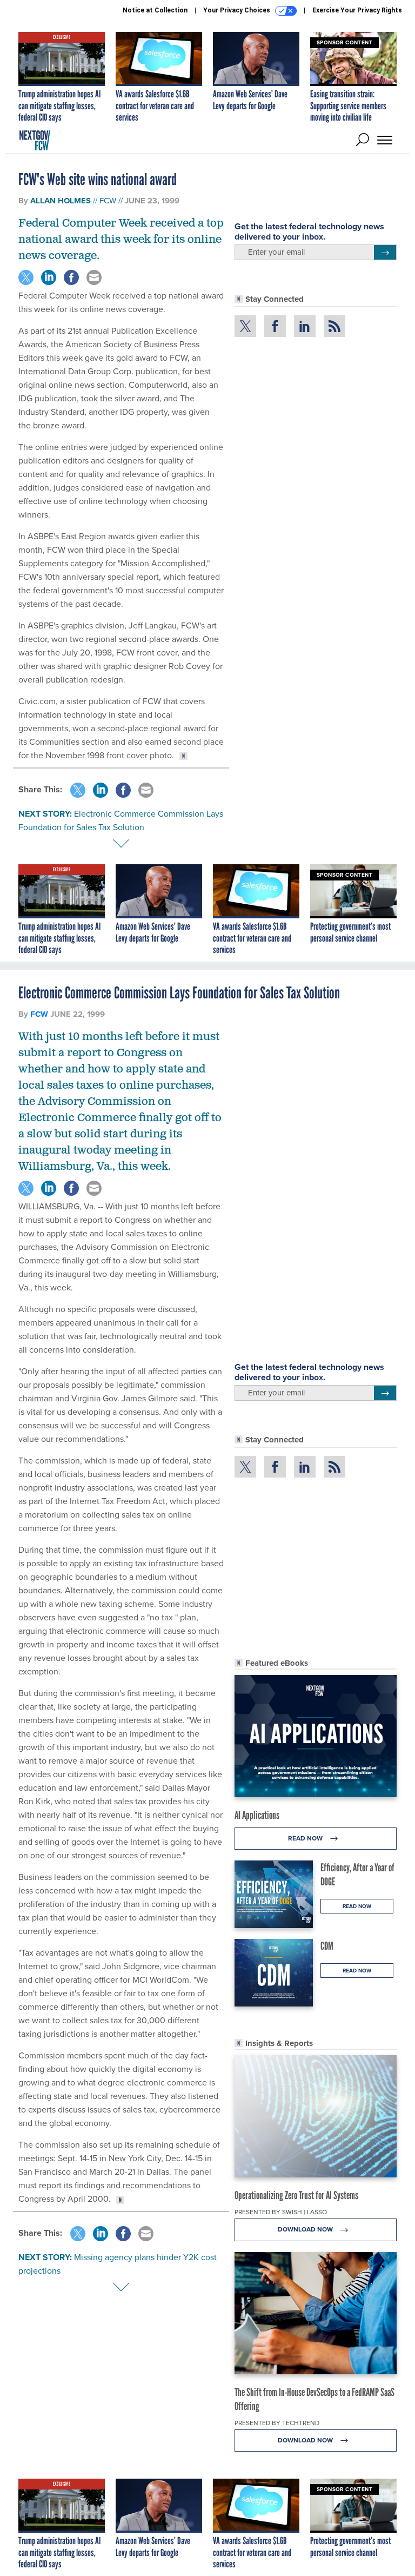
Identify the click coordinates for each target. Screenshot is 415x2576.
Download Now (306, 2229)
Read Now (306, 1838)
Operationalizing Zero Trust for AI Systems (296, 2195)
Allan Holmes (61, 201)
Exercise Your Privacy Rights (357, 10)
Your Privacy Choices (237, 10)
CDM (327, 1946)
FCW (108, 200)
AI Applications (257, 1815)
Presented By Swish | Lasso (281, 2212)
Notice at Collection (155, 10)
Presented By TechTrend (277, 2423)
